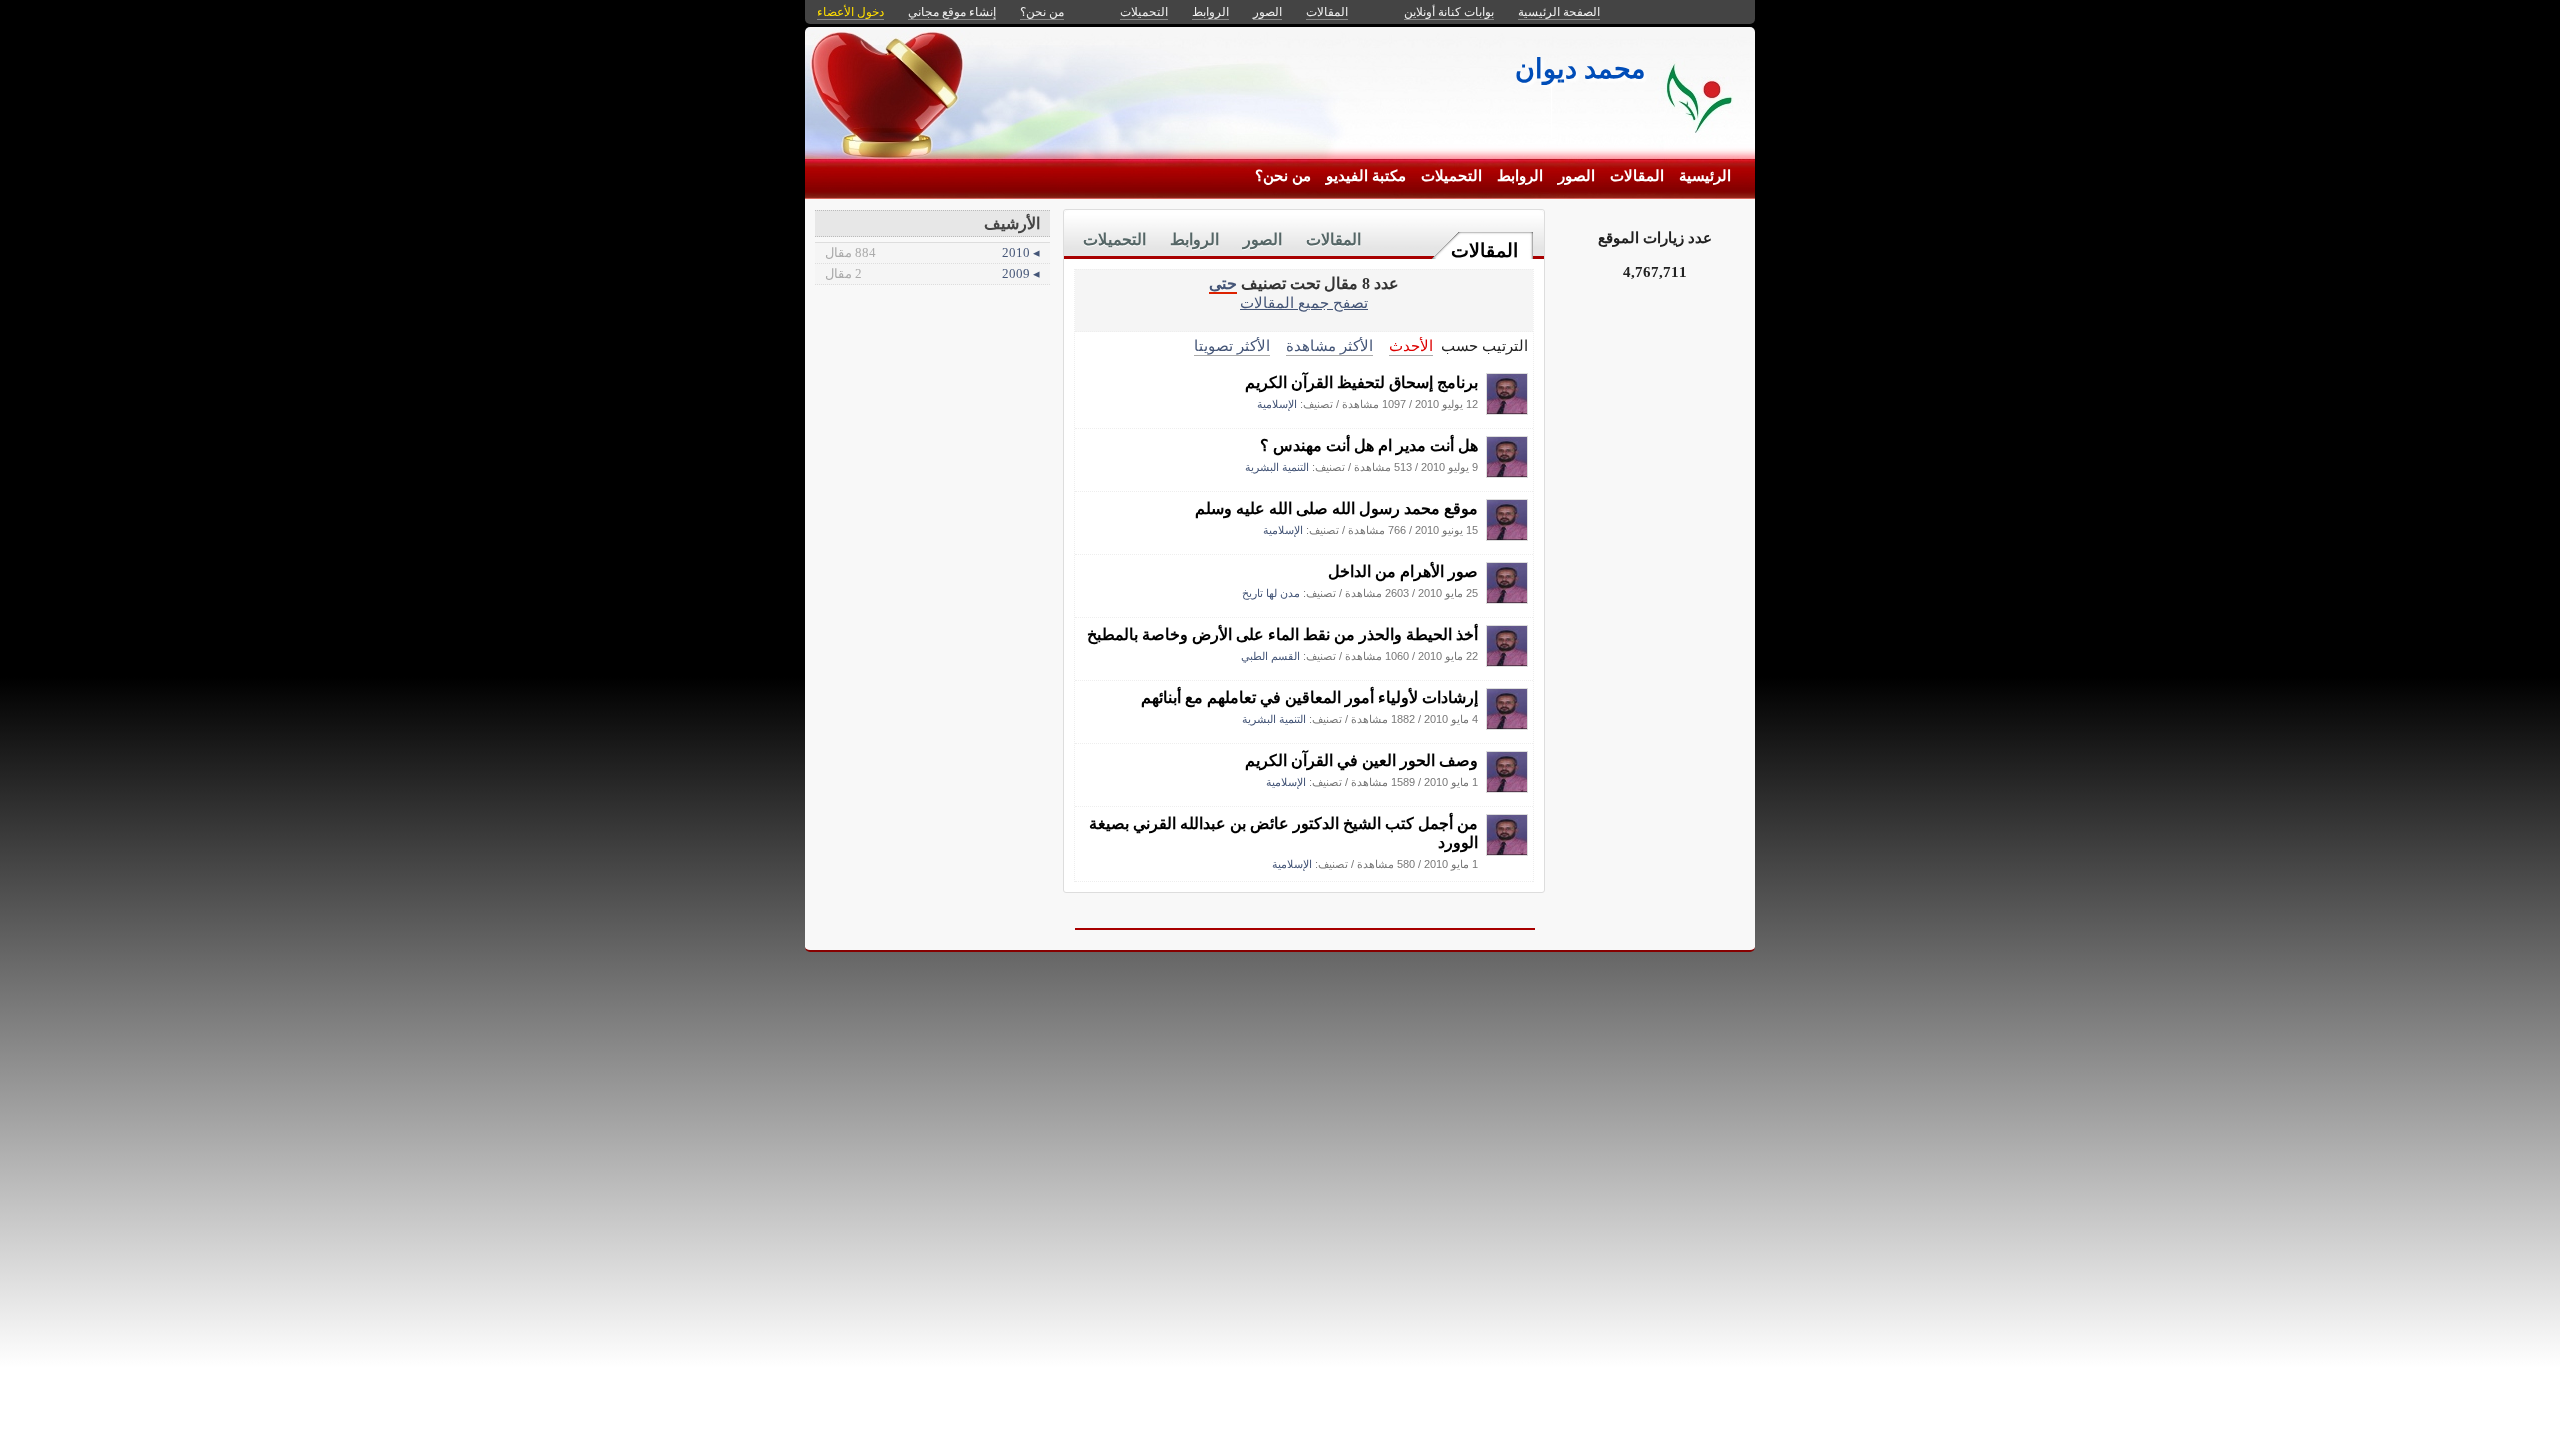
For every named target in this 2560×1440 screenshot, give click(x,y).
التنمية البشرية (1277, 467)
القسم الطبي (1270, 656)
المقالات (1637, 176)
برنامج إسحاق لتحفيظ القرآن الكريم (1361, 382)
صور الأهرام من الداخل (1403, 571)
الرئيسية (1705, 176)
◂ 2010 (932, 252)
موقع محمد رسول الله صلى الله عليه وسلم (1336, 508)
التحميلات (1451, 176)
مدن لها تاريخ (1271, 593)
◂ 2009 (932, 273)
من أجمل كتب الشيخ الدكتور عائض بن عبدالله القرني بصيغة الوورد (1283, 833)
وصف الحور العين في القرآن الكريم (1361, 760)
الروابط (1520, 176)
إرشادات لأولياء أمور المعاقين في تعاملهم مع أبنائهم (1309, 697)
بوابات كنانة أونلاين (1449, 12)
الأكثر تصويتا (1232, 345)
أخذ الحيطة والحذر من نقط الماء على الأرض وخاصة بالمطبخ (1282, 634)
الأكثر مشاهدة (1329, 345)
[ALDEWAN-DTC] (1507, 409)
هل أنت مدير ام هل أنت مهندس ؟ (1369, 445)
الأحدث (1411, 345)
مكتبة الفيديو (1366, 176)
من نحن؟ (1283, 176)
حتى (1223, 283)
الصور (1576, 176)
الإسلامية (1277, 404)
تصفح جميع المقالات (1304, 302)
